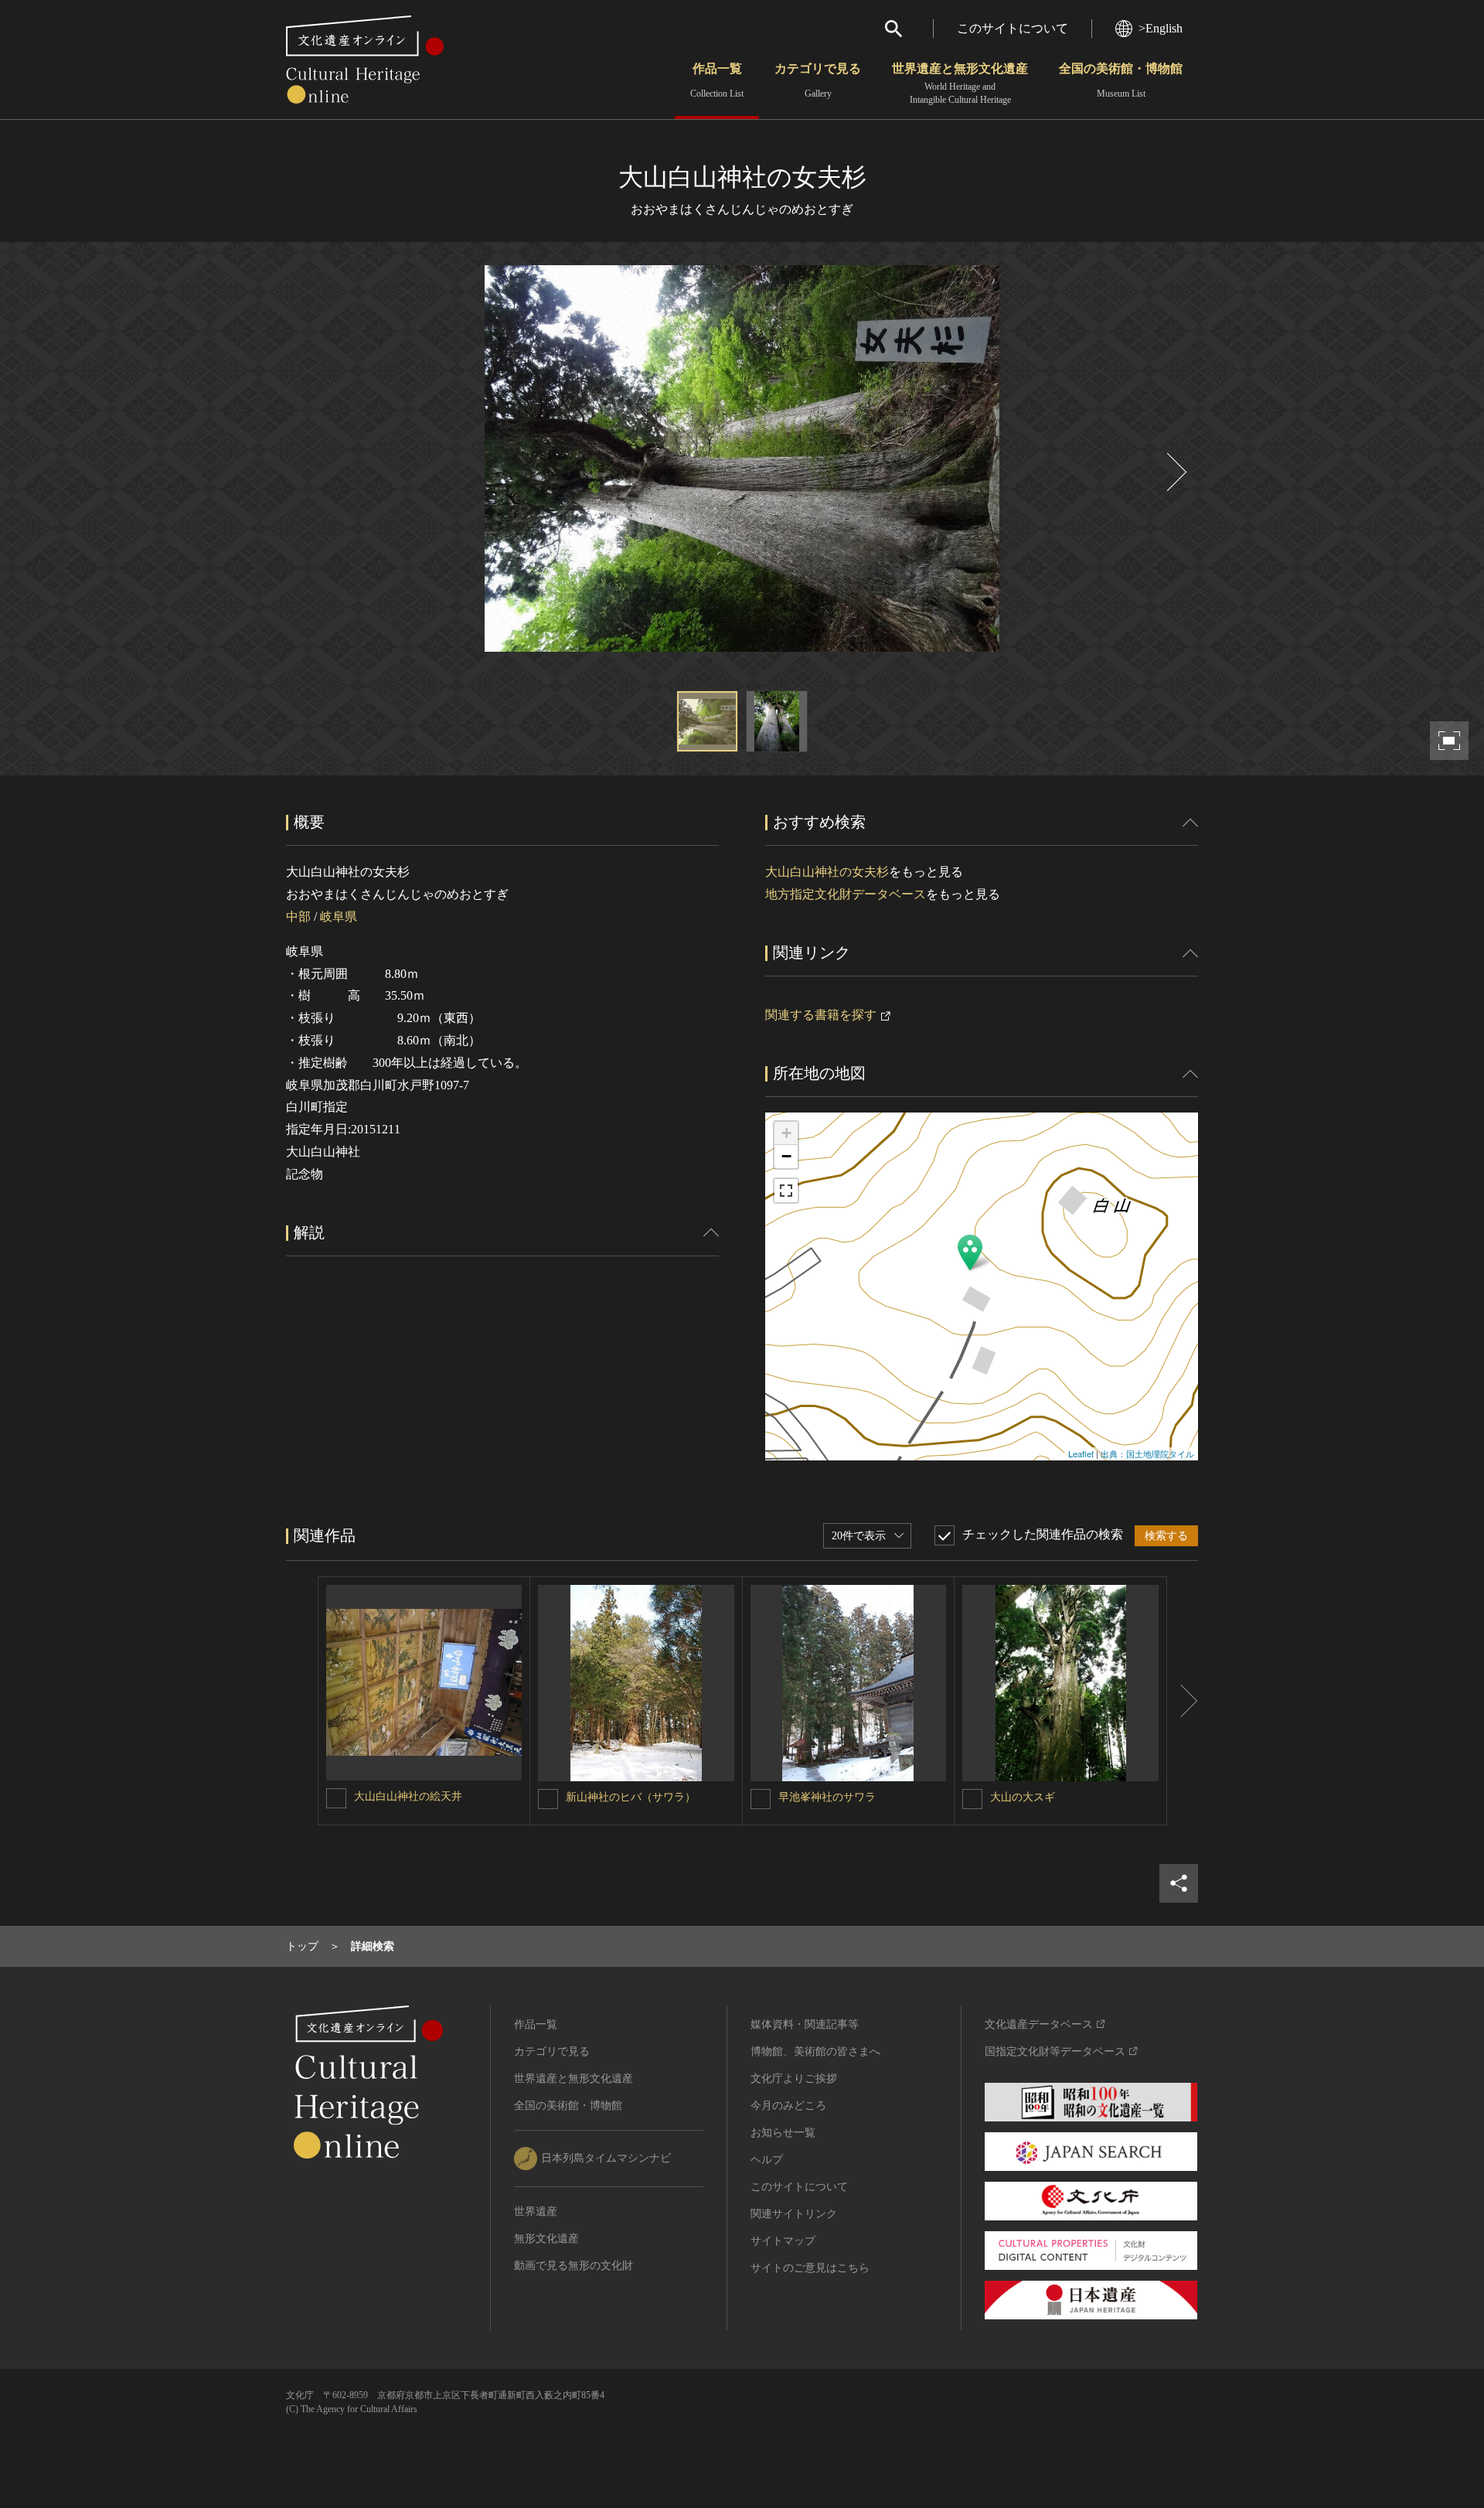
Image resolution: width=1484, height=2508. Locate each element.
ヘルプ (767, 2160)
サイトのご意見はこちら (810, 2268)
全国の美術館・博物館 (1121, 80)
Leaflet (1081, 1453)
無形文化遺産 (546, 2239)
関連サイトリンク (794, 2214)
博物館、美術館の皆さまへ (815, 2051)
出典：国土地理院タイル (1147, 1453)
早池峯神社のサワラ (827, 1797)
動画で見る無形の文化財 (574, 2266)
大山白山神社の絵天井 (408, 1796)
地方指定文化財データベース (846, 894)
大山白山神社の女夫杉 (827, 872)
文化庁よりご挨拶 (794, 2079)
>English (1161, 28)
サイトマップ (783, 2241)
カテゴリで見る (818, 80)
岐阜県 (339, 917)
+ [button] (786, 1133)
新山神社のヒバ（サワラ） (631, 1797)
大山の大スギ (1023, 1797)
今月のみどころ (788, 2106)
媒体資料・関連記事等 (805, 2024)
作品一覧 (717, 80)
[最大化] (786, 1191)
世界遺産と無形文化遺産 (960, 83)
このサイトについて (1013, 28)
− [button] (786, 1156)
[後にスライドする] (1175, 472)
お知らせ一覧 (783, 2133)
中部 (298, 917)
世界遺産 (536, 2212)
